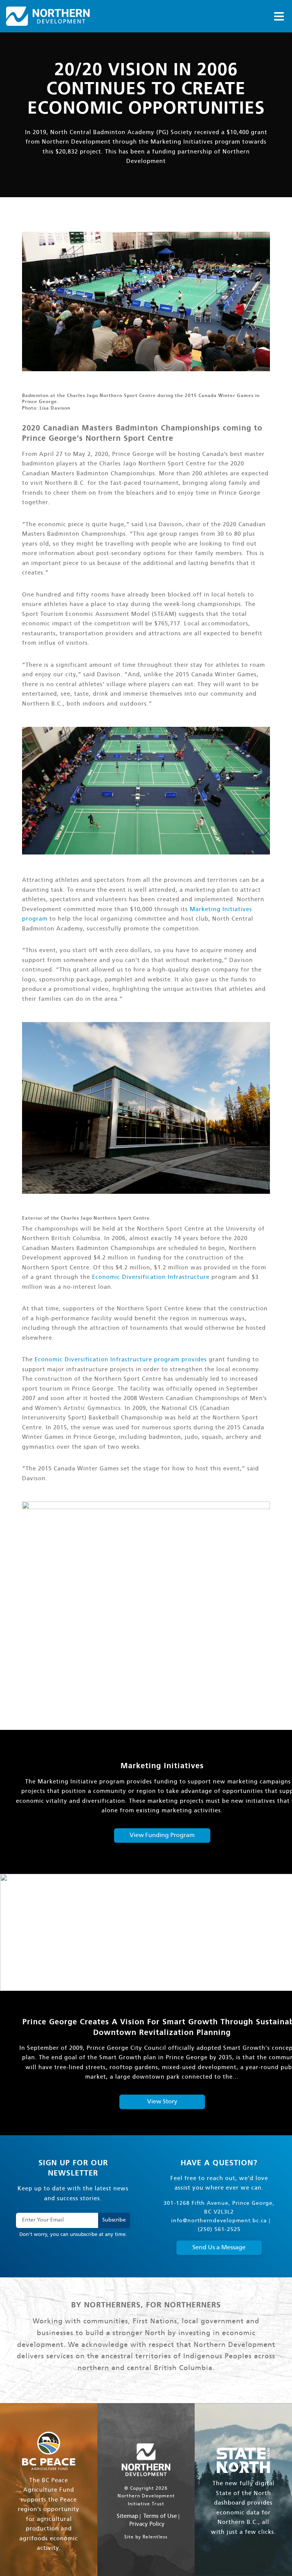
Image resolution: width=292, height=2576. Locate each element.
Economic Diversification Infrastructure (151, 1277)
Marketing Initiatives (182, 142)
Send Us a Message (219, 2248)
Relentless (155, 2537)
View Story (162, 2102)
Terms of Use (160, 2516)
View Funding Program (162, 1835)
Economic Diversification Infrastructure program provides (121, 1360)
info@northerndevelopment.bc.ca (219, 2221)
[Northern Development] (48, 16)
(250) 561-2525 (219, 2230)
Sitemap (127, 2516)
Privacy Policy (147, 2524)
